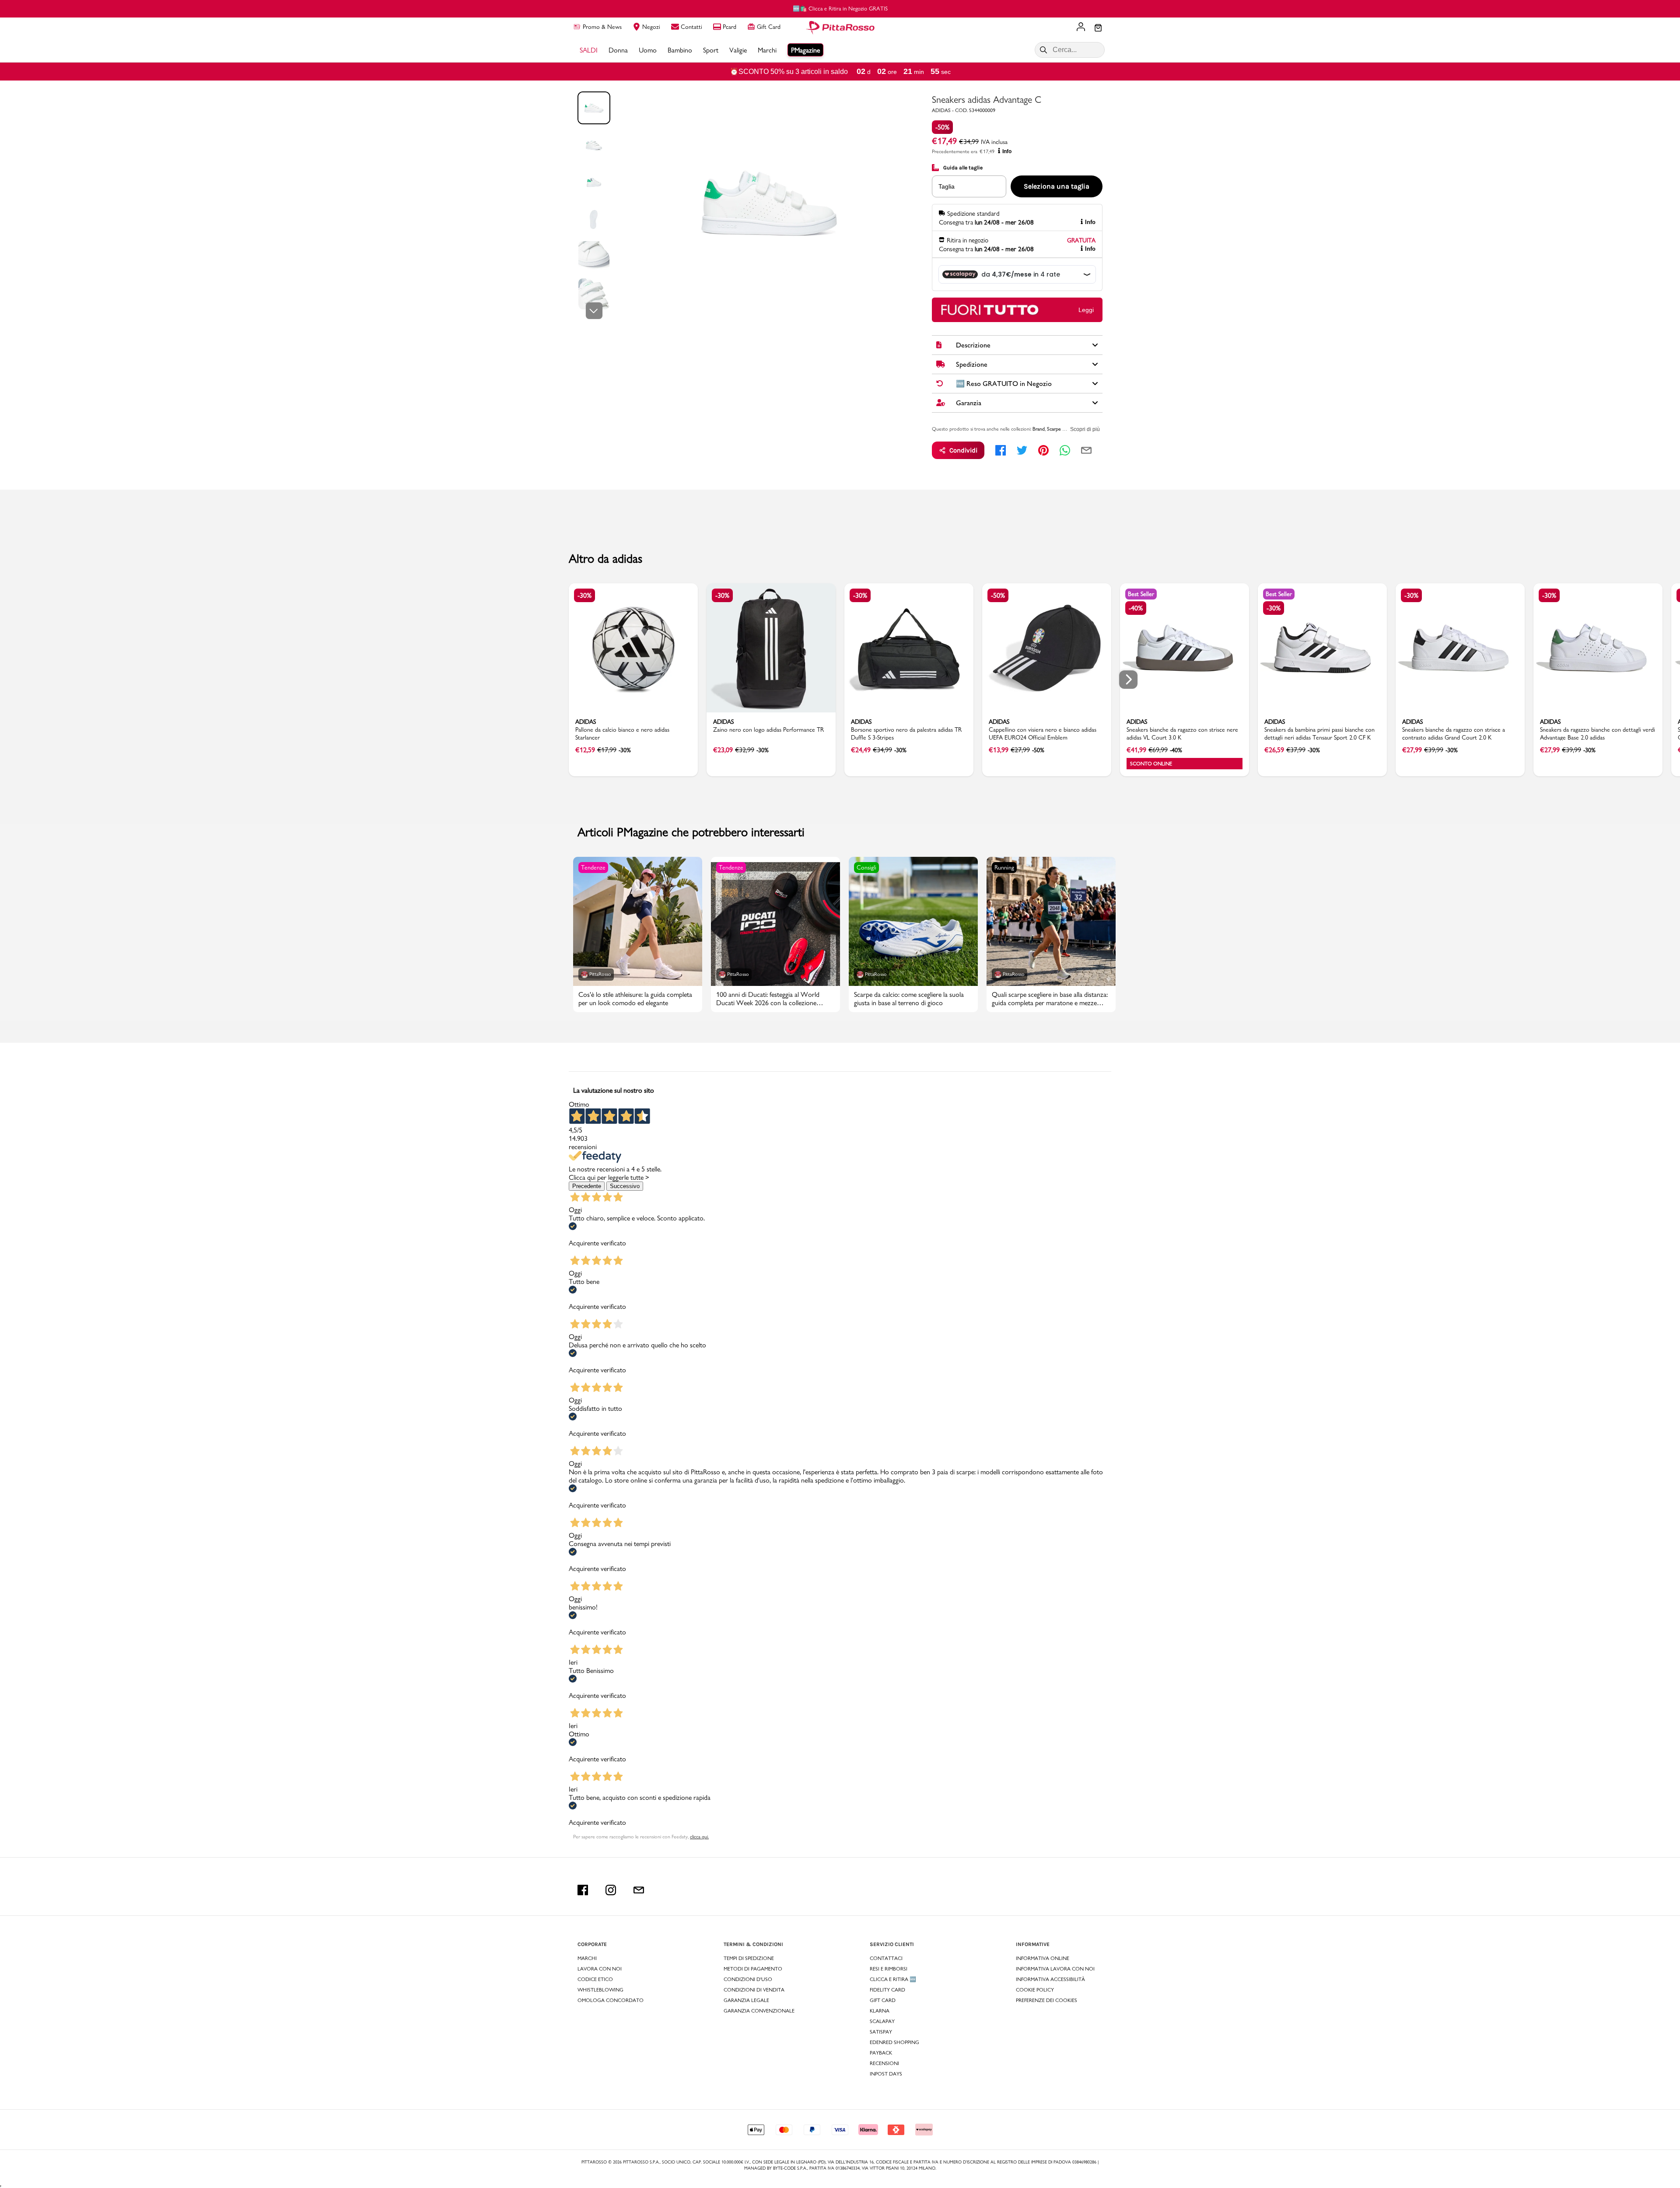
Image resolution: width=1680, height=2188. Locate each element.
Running (1004, 867)
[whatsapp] (1065, 450)
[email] (1086, 450)
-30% (584, 595)
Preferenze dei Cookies (1046, 2000)
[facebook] (1001, 450)
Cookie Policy (1035, 1990)
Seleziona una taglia (1057, 186)
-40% (1136, 608)
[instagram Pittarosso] (611, 1890)
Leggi (1086, 310)
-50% (942, 127)
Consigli (866, 867)
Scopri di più (1085, 429)
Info (1007, 151)
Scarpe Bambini (1063, 429)
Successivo (625, 1186)
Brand (1039, 429)
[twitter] (1022, 450)
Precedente (587, 1186)
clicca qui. (699, 1837)
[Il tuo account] (1081, 28)
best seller (1141, 594)
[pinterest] (1043, 450)
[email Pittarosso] (639, 1890)
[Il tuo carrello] (1098, 28)
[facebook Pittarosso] (583, 1890)
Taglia (947, 186)
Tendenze (593, 867)
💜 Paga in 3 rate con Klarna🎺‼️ (840, 8)
